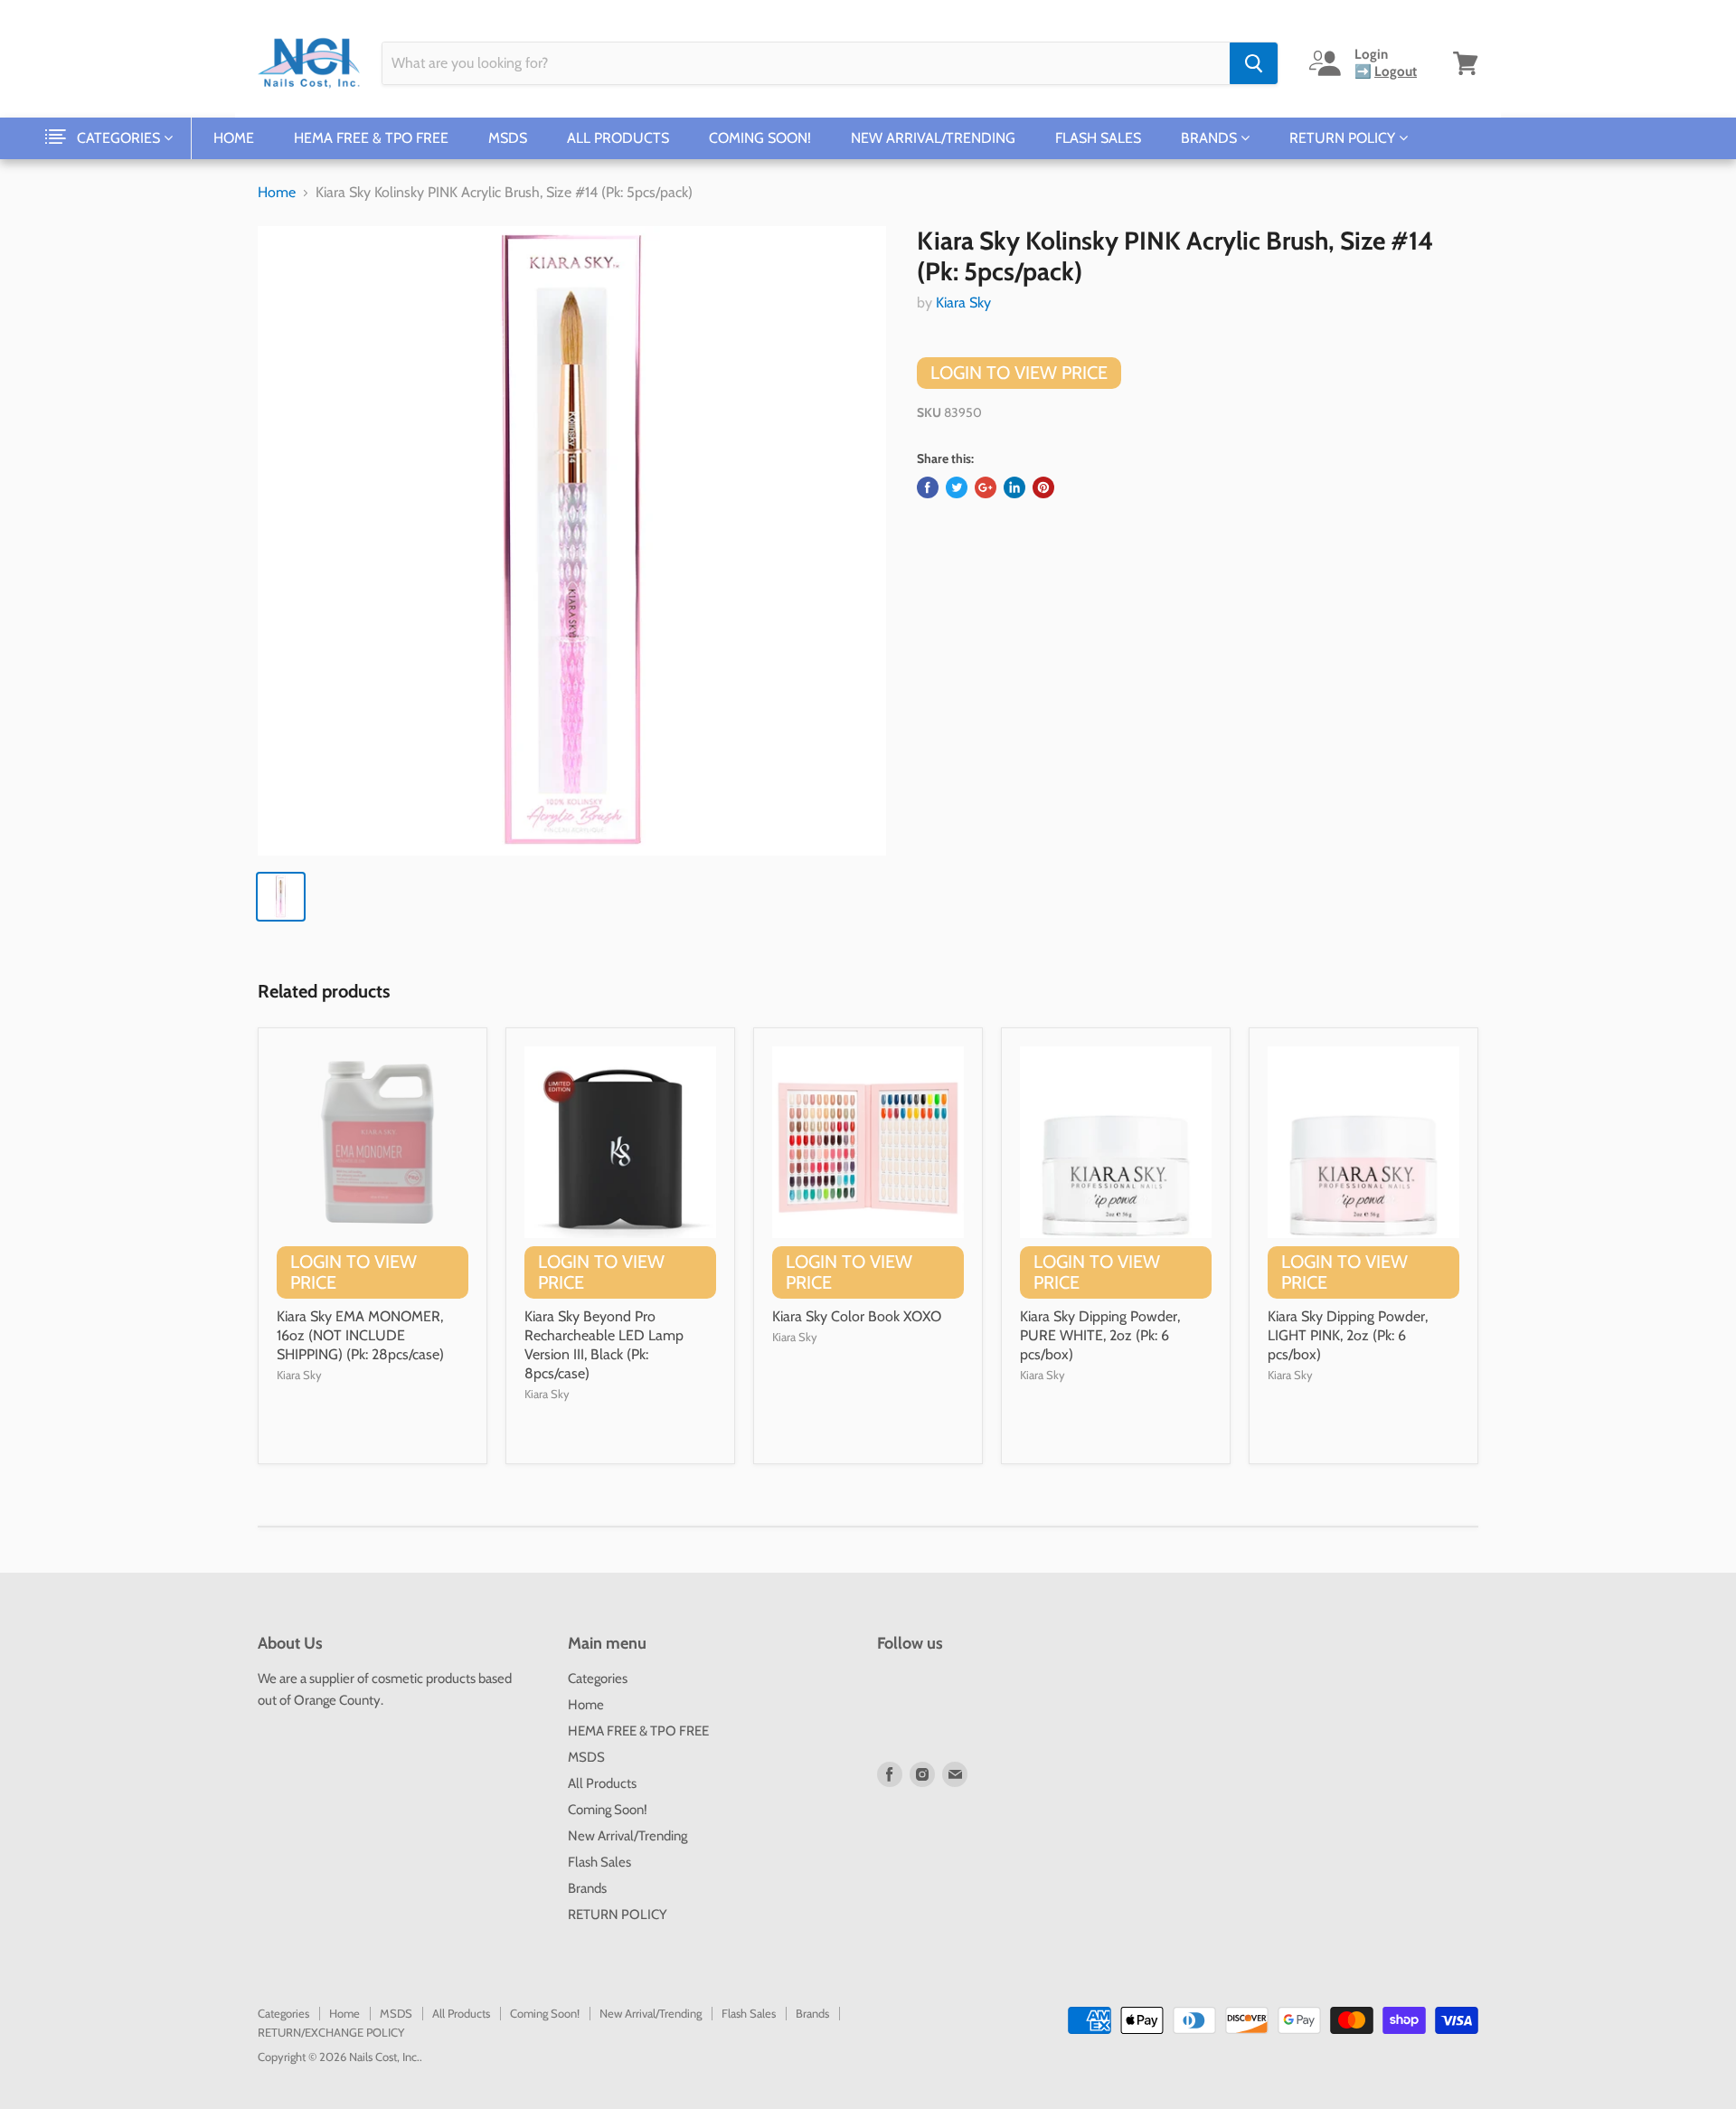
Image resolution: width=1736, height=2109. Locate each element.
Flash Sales (1098, 138)
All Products (618, 138)
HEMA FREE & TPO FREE (371, 138)
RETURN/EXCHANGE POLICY (331, 2032)
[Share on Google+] (986, 487)
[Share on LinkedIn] (1014, 487)
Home (234, 138)
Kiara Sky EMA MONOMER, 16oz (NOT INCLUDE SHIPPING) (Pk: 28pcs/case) (360, 1335)
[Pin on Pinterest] (1043, 487)
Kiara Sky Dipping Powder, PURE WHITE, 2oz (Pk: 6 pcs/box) (1100, 1335)
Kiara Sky (963, 303)
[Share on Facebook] (928, 487)
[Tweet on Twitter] (957, 487)
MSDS (508, 138)
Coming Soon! (760, 138)
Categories (120, 138)
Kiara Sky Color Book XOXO (857, 1316)
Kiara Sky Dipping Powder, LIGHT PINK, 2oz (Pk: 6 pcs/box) (1348, 1335)
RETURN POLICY (1344, 138)
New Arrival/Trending (933, 138)
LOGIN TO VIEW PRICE (1019, 373)
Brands (1211, 138)
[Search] (1254, 63)
